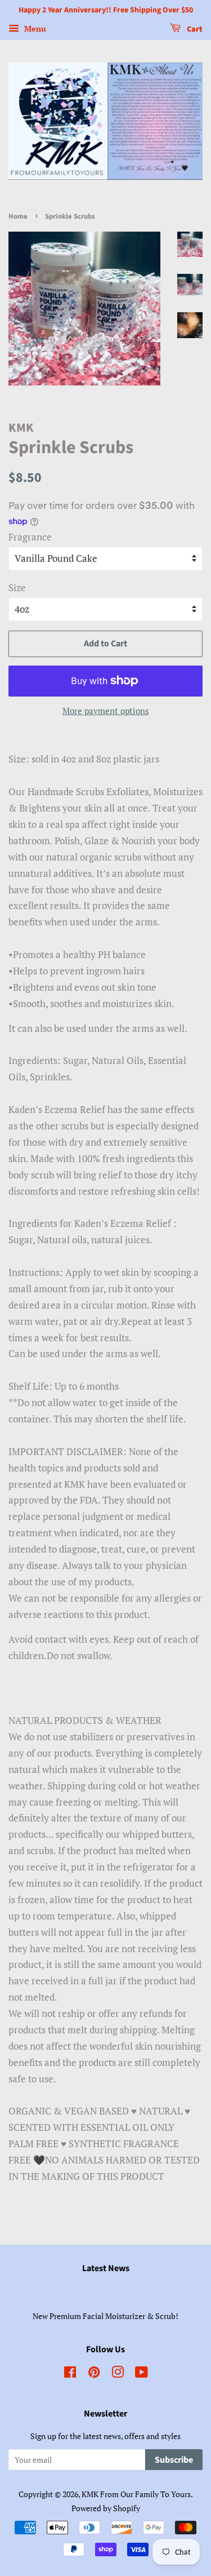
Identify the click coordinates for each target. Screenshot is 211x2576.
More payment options (106, 711)
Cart (194, 29)
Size (17, 588)
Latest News (106, 2268)
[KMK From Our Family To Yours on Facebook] (70, 2374)
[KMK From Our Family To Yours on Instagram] (118, 2374)
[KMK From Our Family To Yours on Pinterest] (94, 2374)
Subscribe (174, 2460)
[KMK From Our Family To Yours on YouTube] (142, 2374)
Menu (34, 28)
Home (18, 216)
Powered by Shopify (106, 2508)
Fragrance (30, 537)
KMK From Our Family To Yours (136, 2494)
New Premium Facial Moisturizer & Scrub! (105, 2316)
